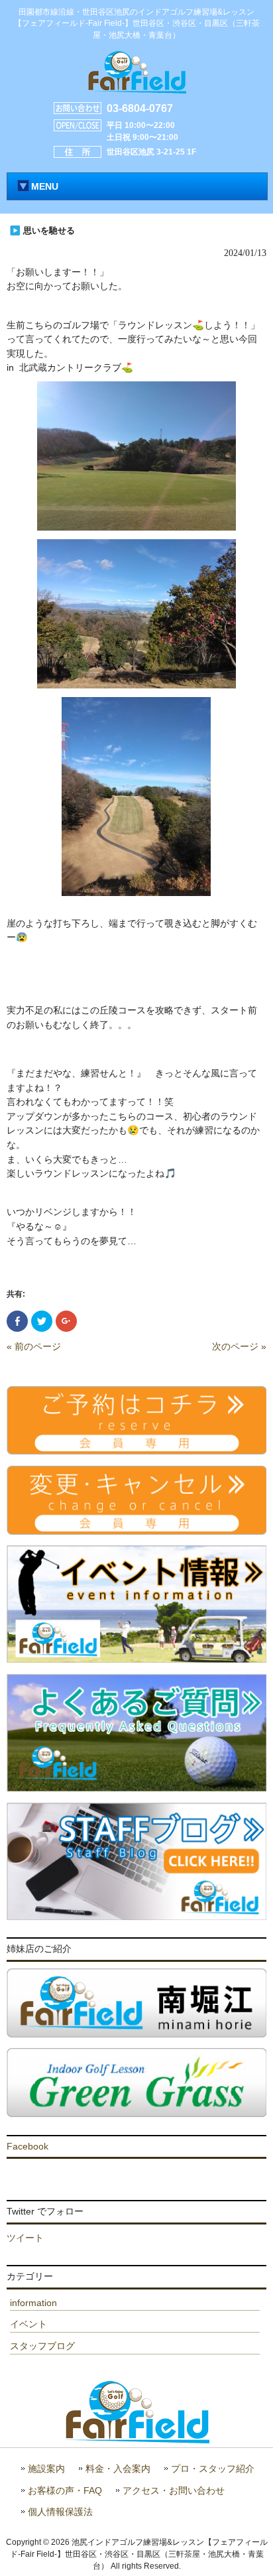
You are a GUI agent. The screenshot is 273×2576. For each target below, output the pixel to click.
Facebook (27, 2146)
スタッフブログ (42, 2346)
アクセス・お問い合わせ (174, 2491)
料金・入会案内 (118, 2469)
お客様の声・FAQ (65, 2491)
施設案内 (46, 2469)
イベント (28, 2324)
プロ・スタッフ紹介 (213, 2469)
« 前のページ (34, 1346)
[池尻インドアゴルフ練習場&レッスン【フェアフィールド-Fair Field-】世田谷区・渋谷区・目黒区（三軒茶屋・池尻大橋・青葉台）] (136, 88)
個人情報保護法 (60, 2512)
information (33, 2303)
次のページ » (239, 1346)
